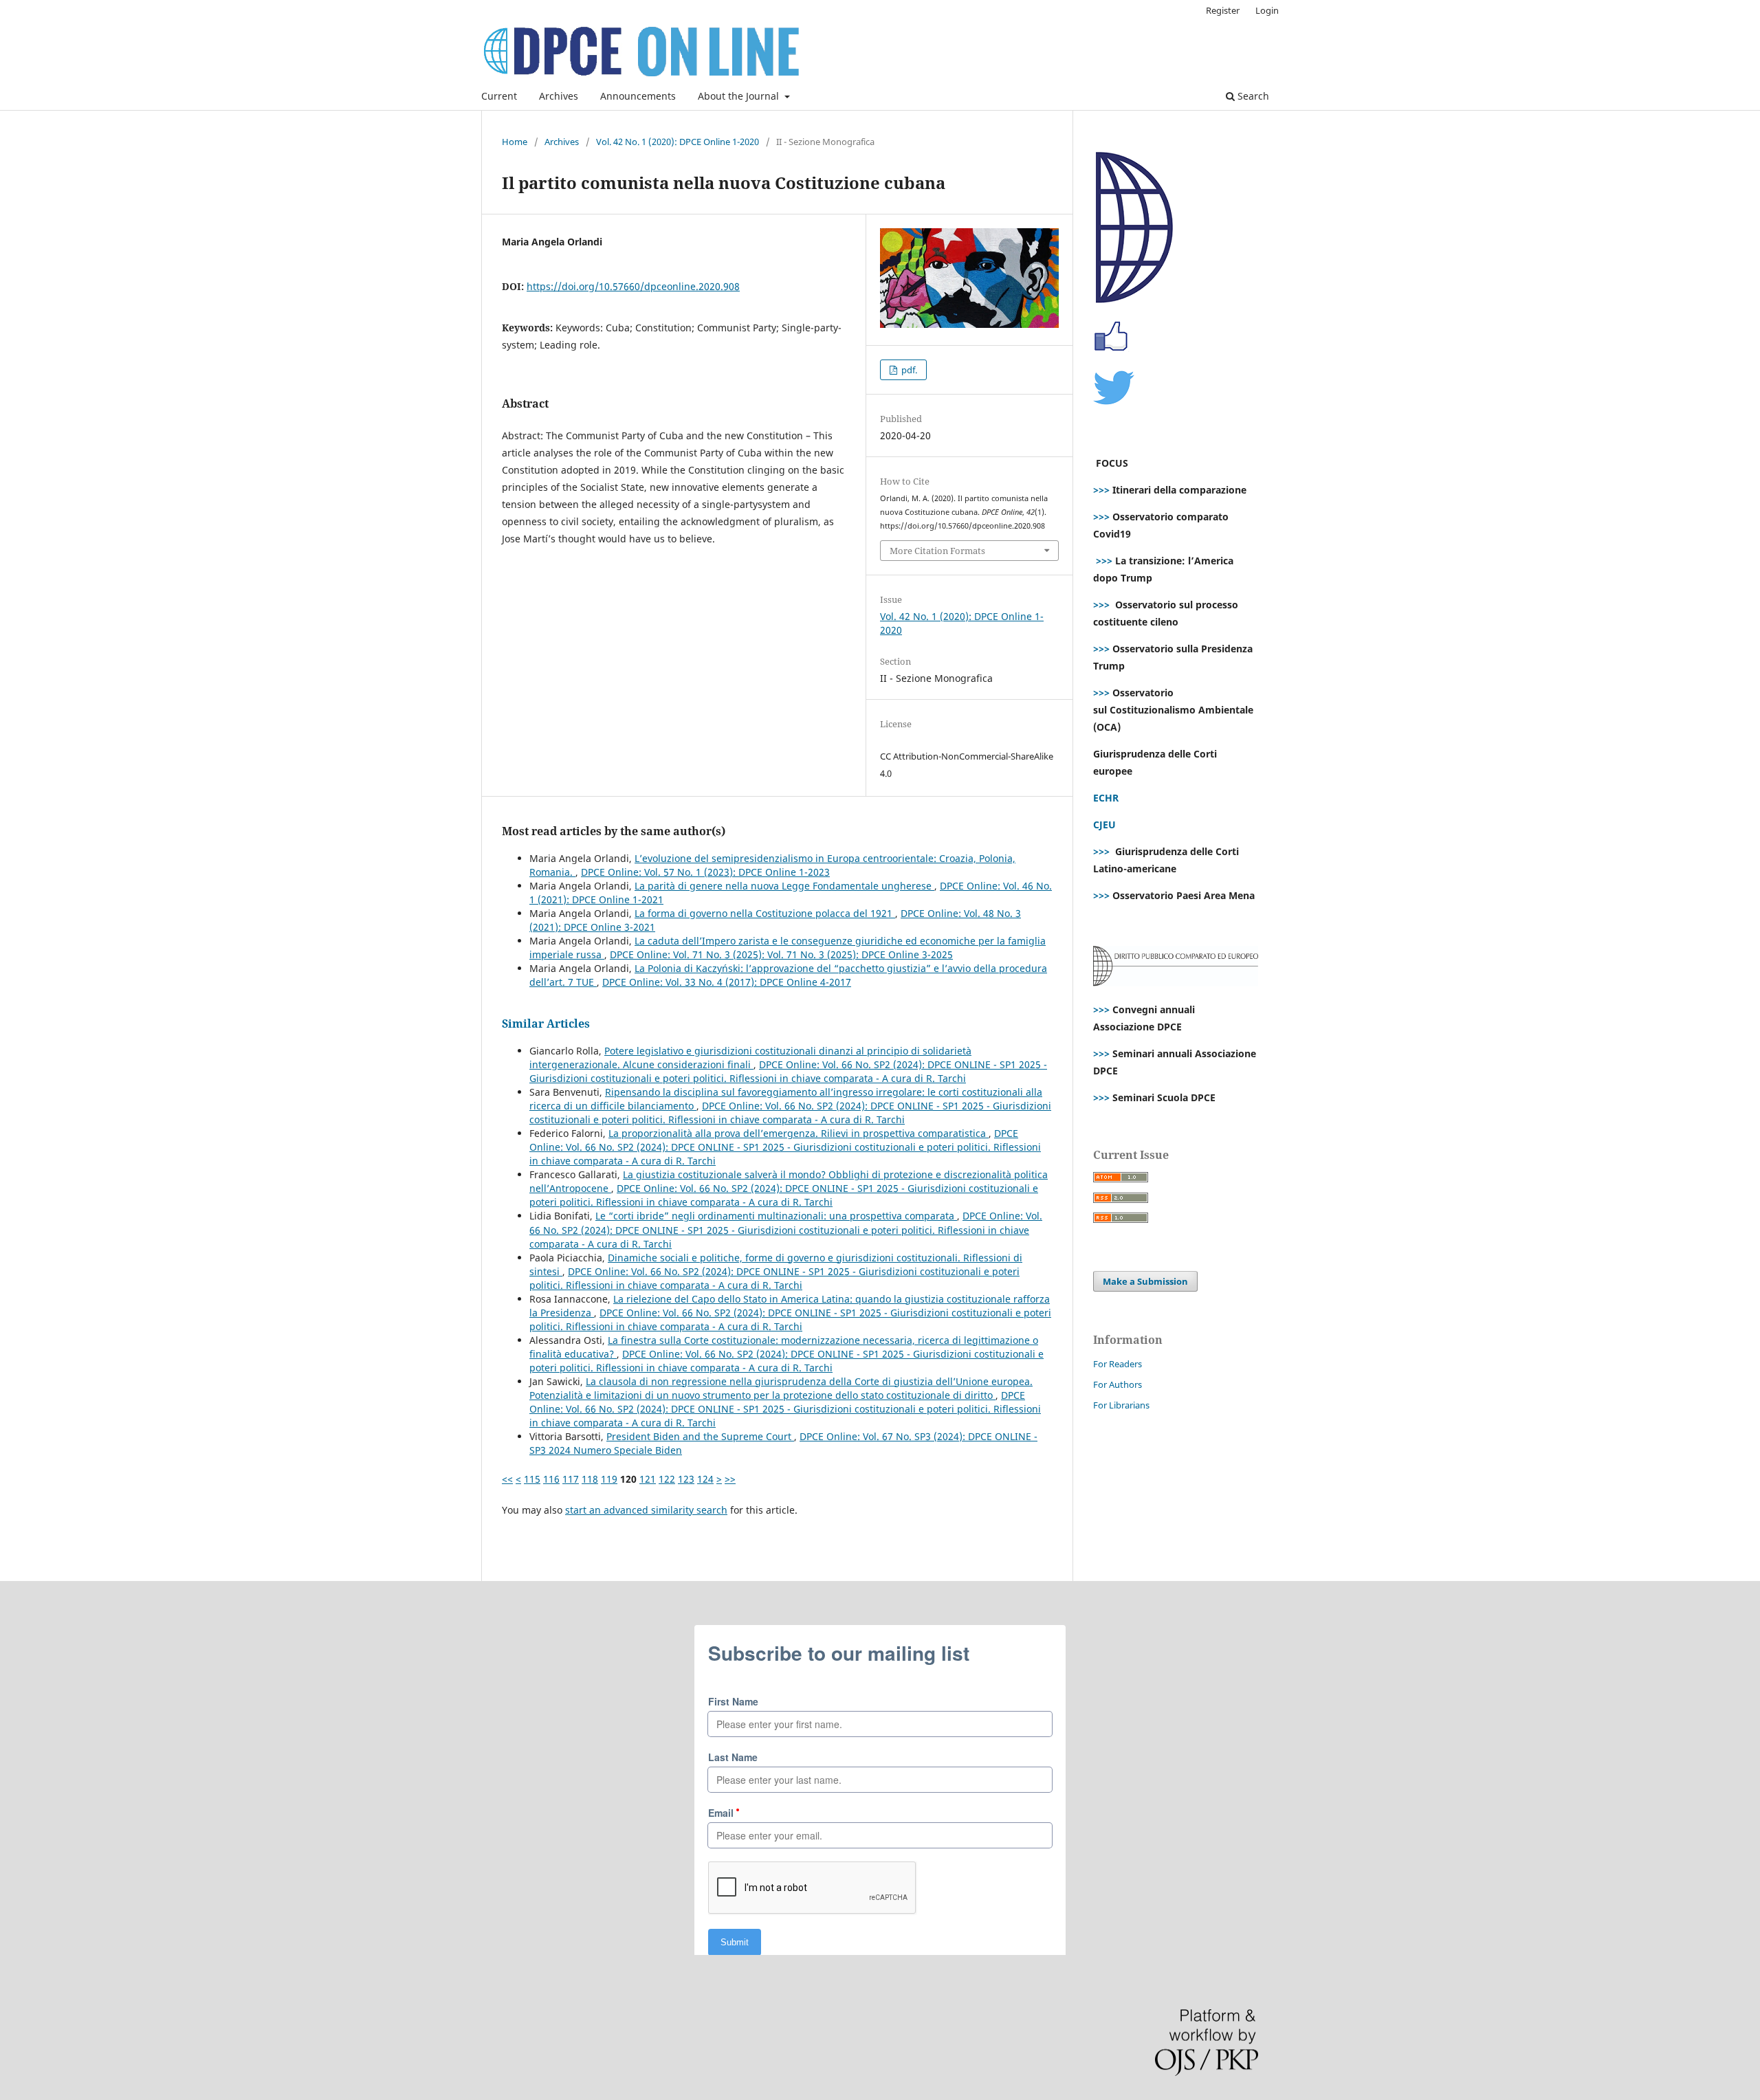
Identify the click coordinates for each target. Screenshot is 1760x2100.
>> (730, 1479)
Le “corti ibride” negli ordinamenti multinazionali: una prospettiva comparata (776, 1216)
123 (686, 1479)
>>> (1101, 490)
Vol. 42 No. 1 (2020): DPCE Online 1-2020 (678, 142)
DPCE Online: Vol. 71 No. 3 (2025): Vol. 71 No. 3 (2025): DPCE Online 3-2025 (781, 954)
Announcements (638, 96)
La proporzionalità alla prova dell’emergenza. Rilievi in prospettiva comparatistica (799, 1133)
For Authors (1118, 1384)
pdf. (908, 370)
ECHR (1106, 798)
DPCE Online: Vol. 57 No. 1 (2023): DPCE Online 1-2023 (705, 872)
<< (507, 1479)
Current (499, 96)
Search (1252, 96)
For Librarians (1121, 1405)
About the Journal (740, 96)
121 (648, 1479)
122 (667, 1479)
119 (609, 1479)
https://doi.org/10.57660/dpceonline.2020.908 (633, 286)
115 (532, 1479)
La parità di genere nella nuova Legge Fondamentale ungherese (784, 886)
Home (515, 142)
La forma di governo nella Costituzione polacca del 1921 (765, 913)
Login (1267, 10)
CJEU (1104, 825)
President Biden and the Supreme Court (700, 1436)
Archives (559, 96)
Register (1223, 10)
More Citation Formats (937, 551)
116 (551, 1479)
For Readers (1118, 1364)
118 (590, 1479)
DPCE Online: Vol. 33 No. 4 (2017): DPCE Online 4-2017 (727, 982)
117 (571, 1479)
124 (705, 1479)
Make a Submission (1145, 1281)
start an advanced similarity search (646, 1510)
